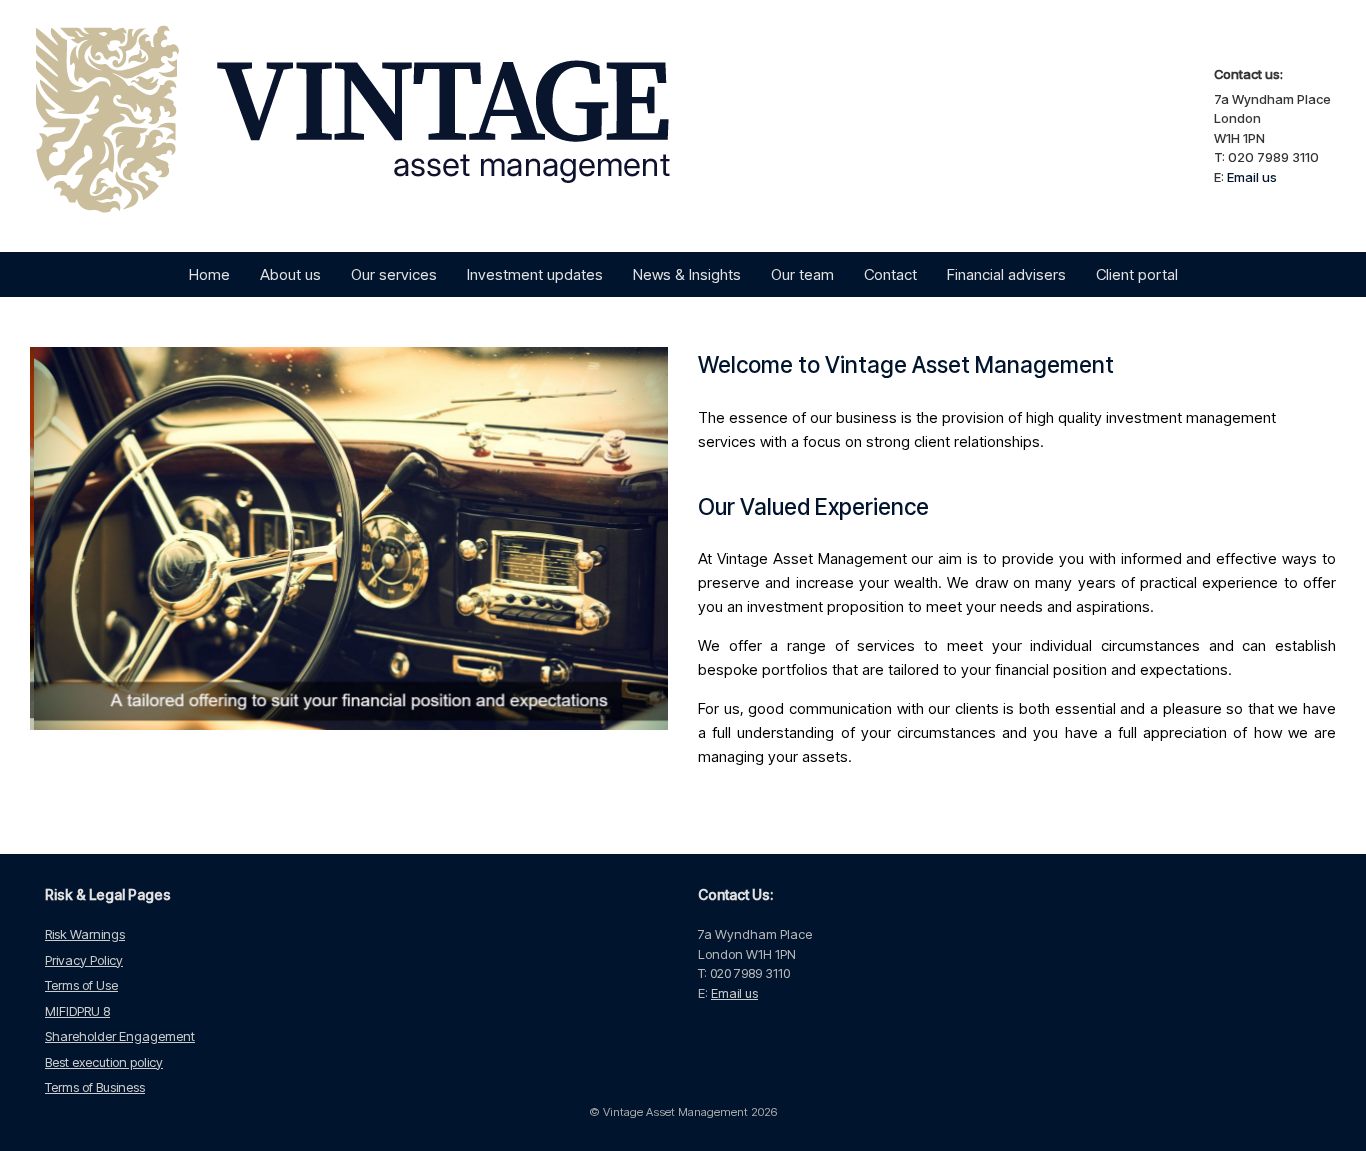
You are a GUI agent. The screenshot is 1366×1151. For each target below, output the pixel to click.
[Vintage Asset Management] (386, 126)
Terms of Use (81, 985)
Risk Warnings (85, 934)
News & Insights (687, 274)
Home (209, 274)
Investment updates (535, 274)
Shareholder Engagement (120, 1036)
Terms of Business (95, 1087)
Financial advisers (1006, 274)
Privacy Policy (84, 960)
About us (290, 274)
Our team (802, 274)
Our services (394, 274)
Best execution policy (104, 1062)
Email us (1252, 177)
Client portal (1137, 274)
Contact (890, 274)
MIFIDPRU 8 (77, 1011)
